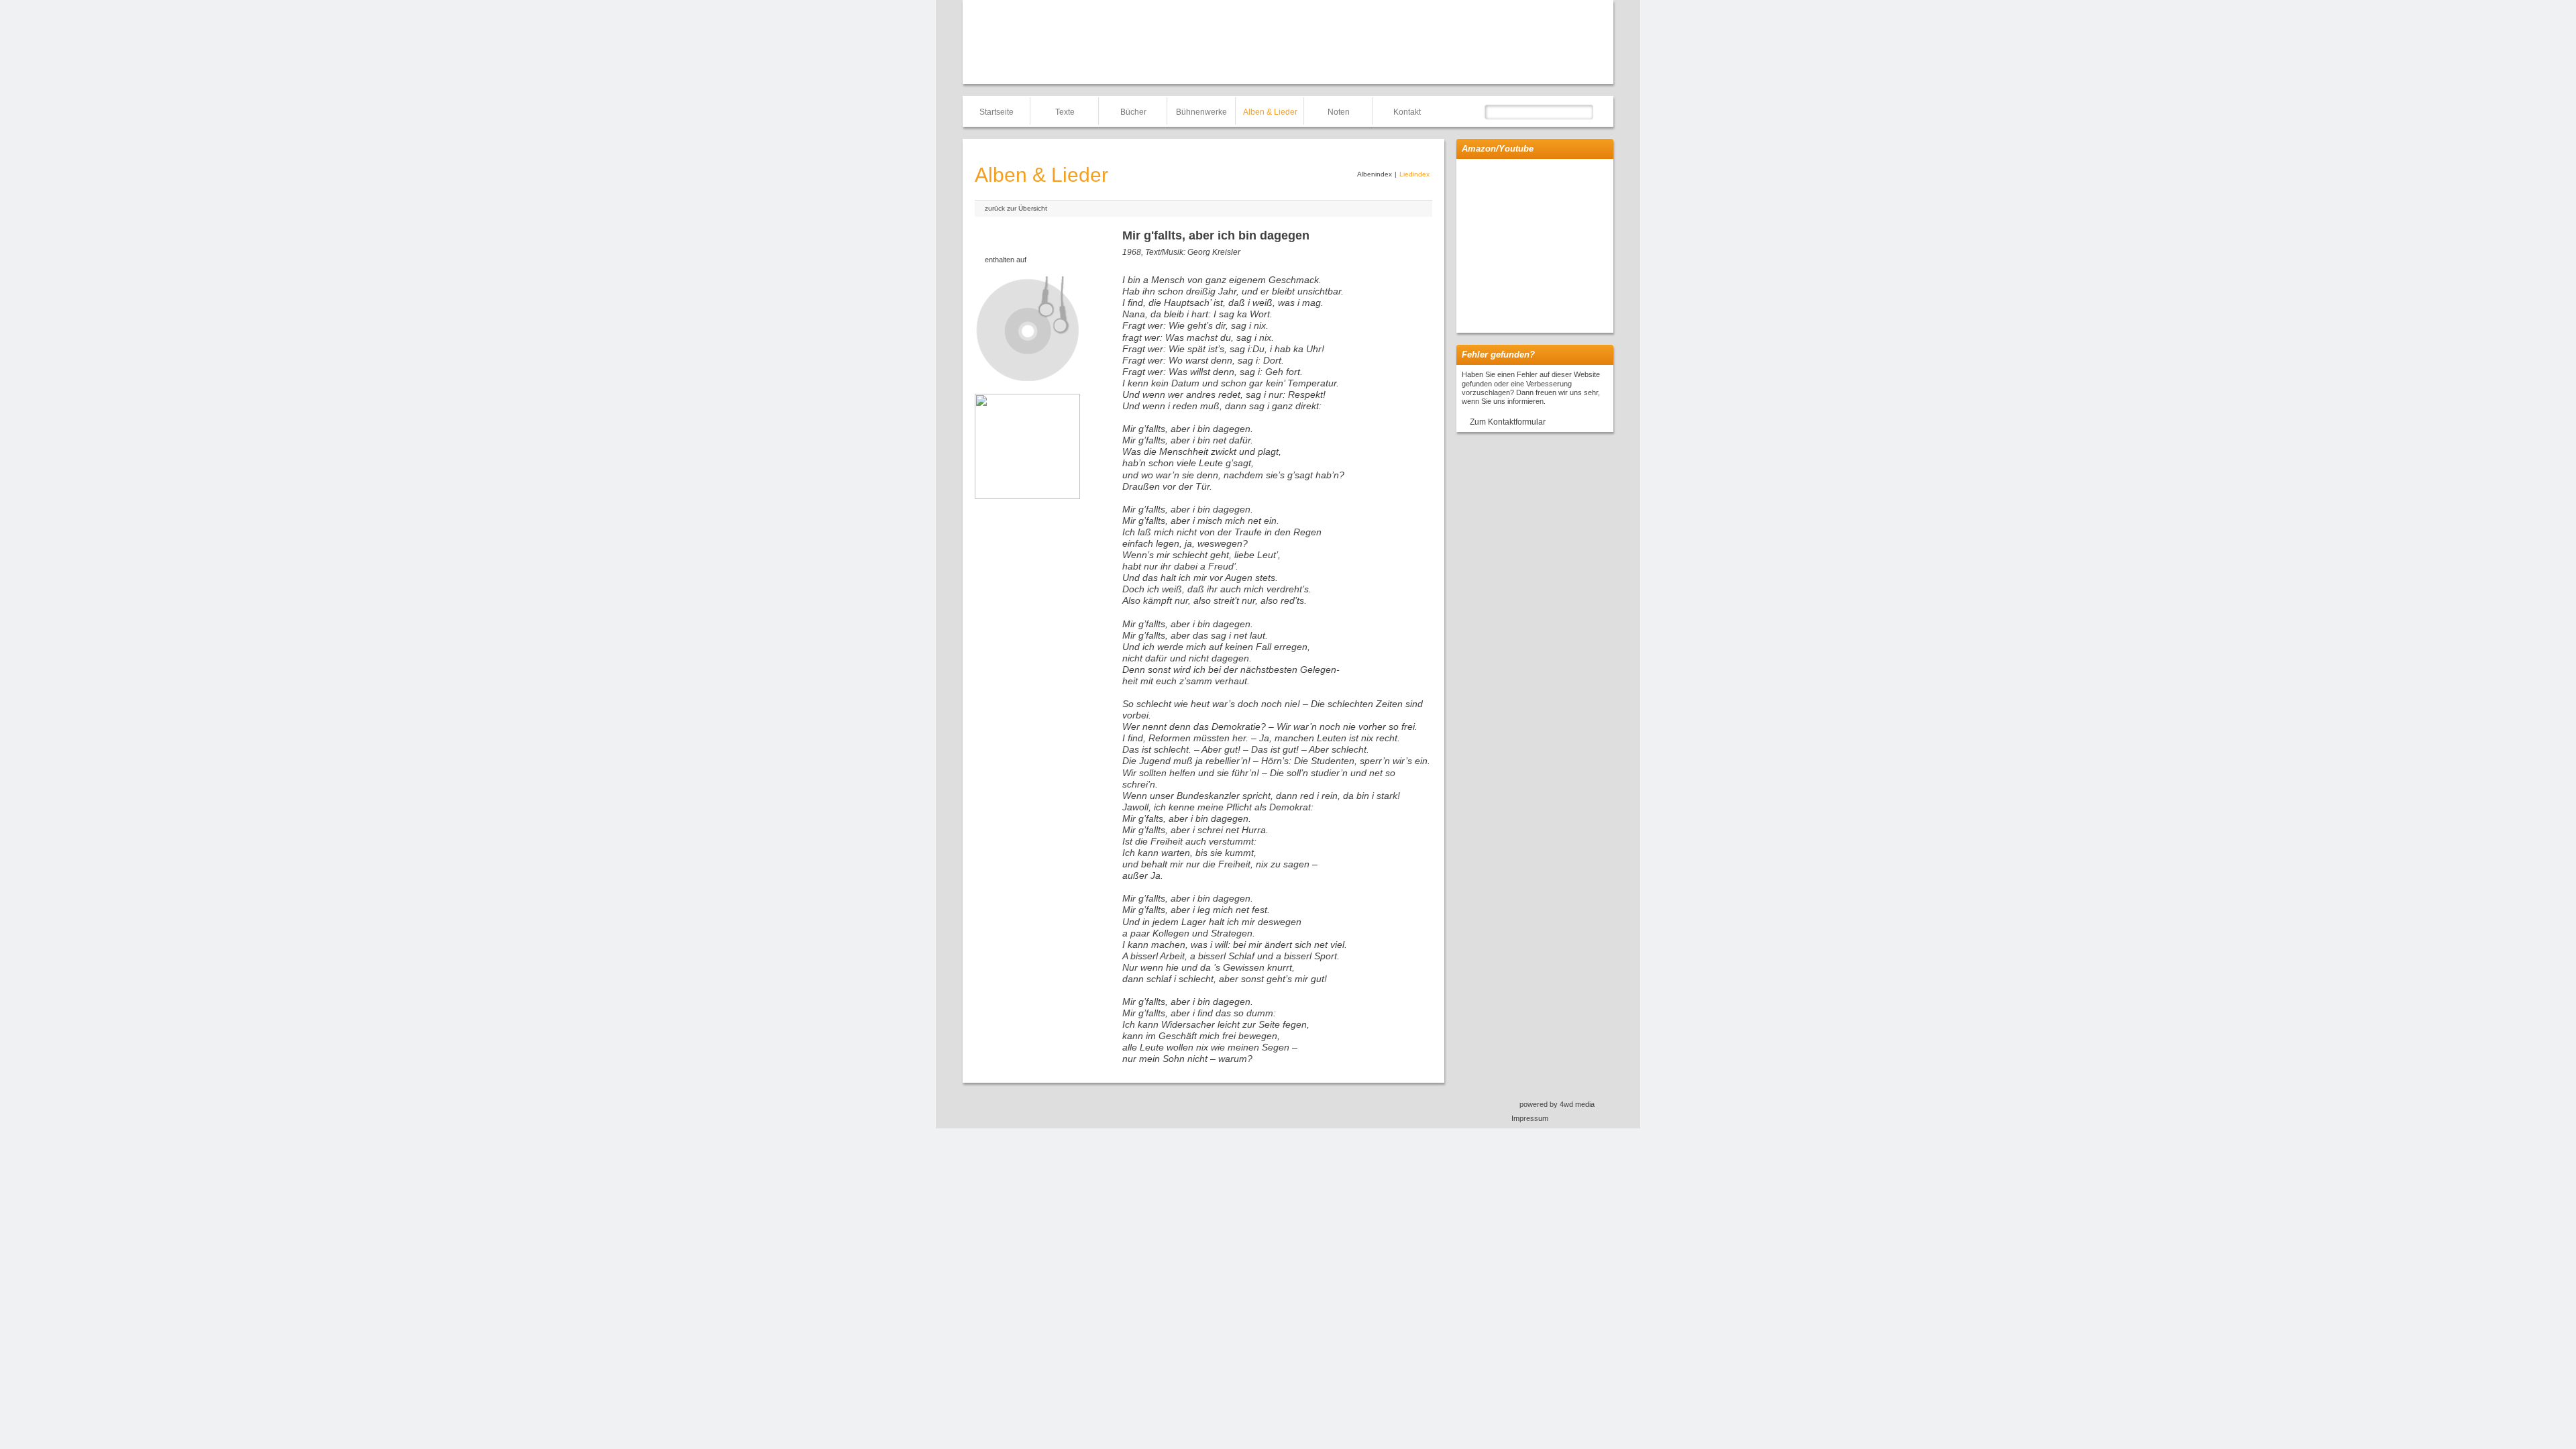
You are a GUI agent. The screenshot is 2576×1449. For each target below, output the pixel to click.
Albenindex (1375, 174)
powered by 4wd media (1557, 1104)
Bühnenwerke (1201, 112)
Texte (1065, 112)
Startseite (997, 112)
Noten (1339, 112)
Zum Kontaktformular (1508, 422)
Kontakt (1407, 112)
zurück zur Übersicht (1016, 208)
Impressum (1530, 1118)
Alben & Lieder (1270, 112)
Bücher (1133, 112)
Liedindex (1414, 174)
